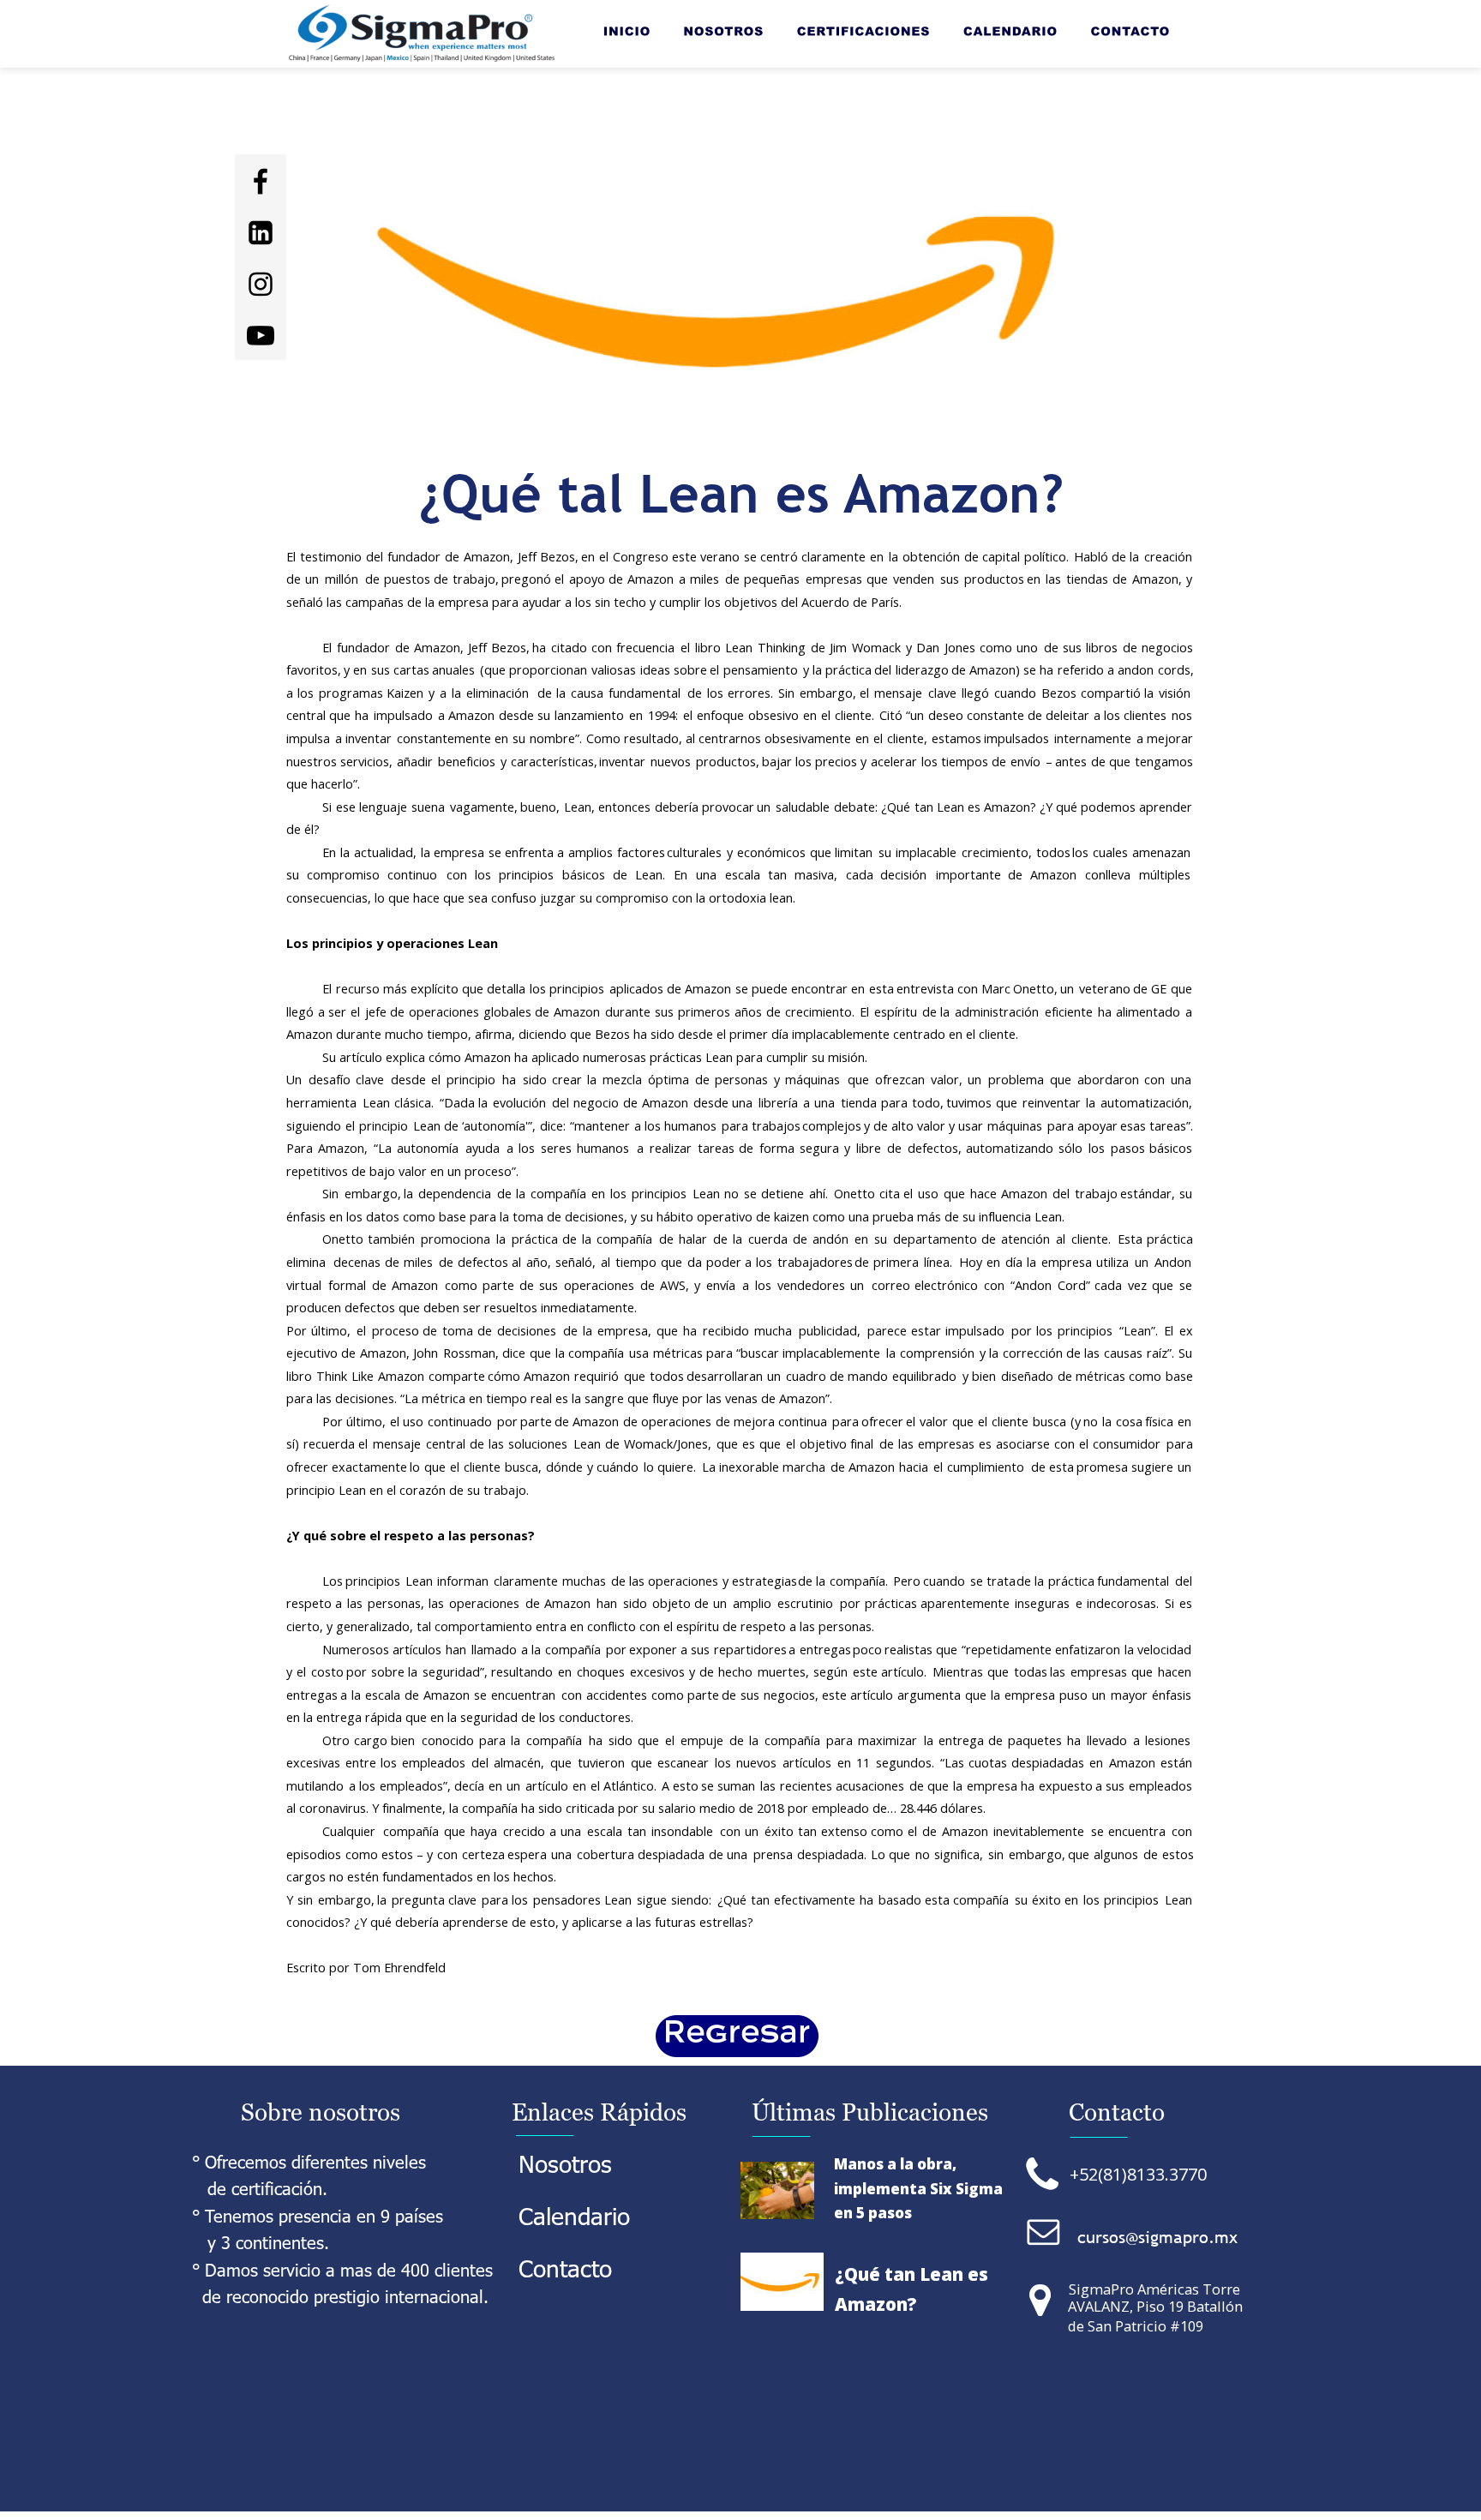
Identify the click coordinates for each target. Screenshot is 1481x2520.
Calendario (578, 2215)
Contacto (565, 2267)
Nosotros (569, 2163)
